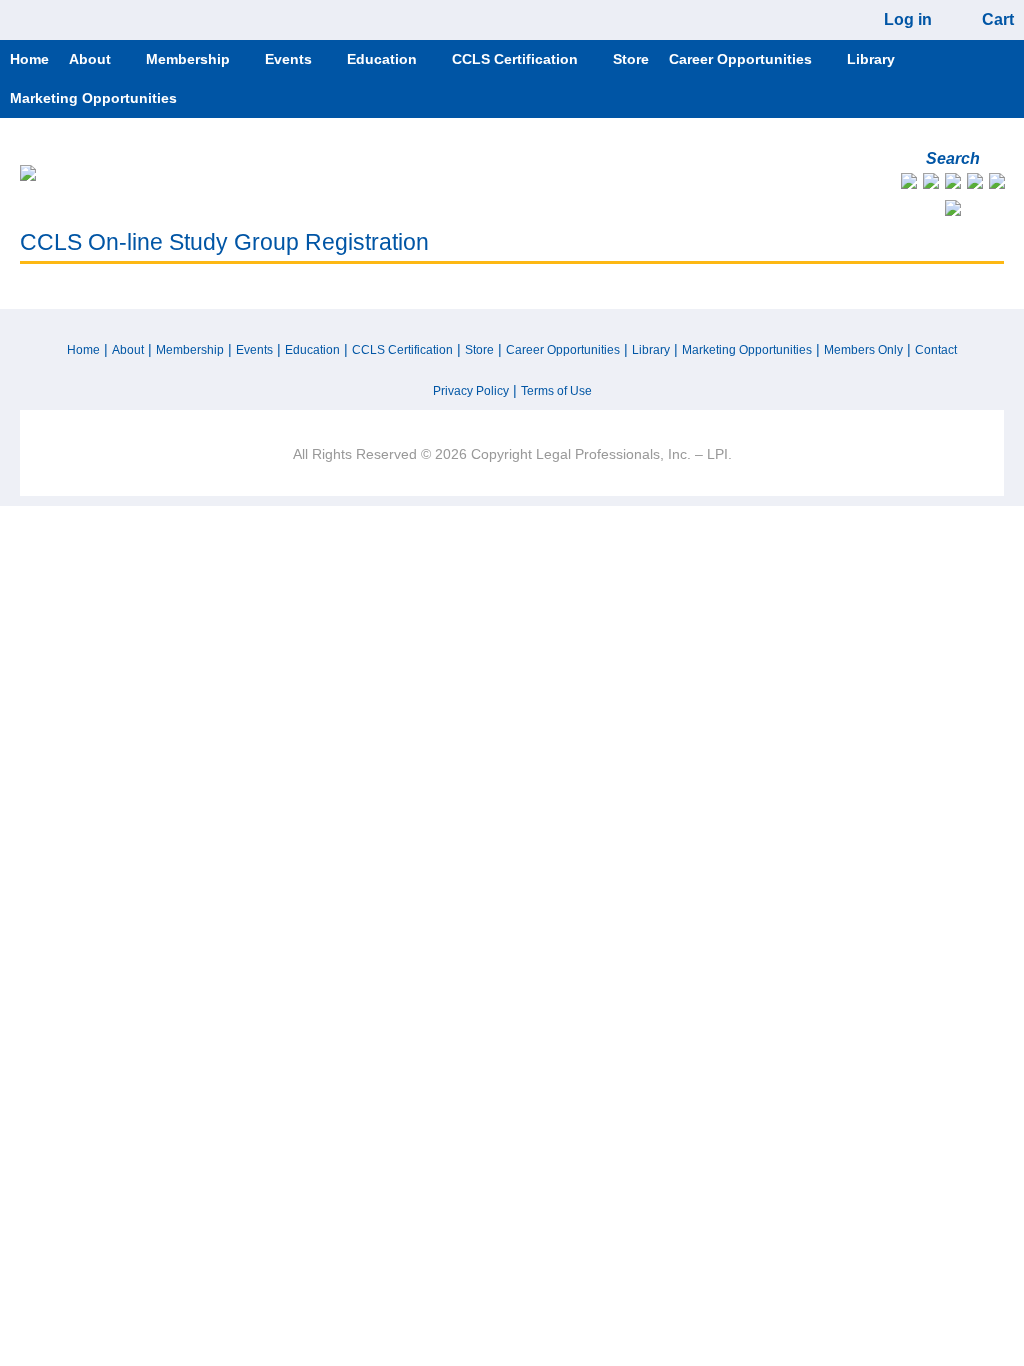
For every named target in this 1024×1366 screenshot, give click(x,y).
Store (479, 350)
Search (953, 158)
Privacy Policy (471, 391)
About (128, 350)
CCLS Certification (402, 350)
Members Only (863, 350)
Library (651, 350)
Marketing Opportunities (747, 350)
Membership (190, 350)
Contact (936, 350)
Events (254, 350)
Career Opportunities (563, 350)
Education (312, 350)
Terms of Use (556, 391)
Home (83, 350)
